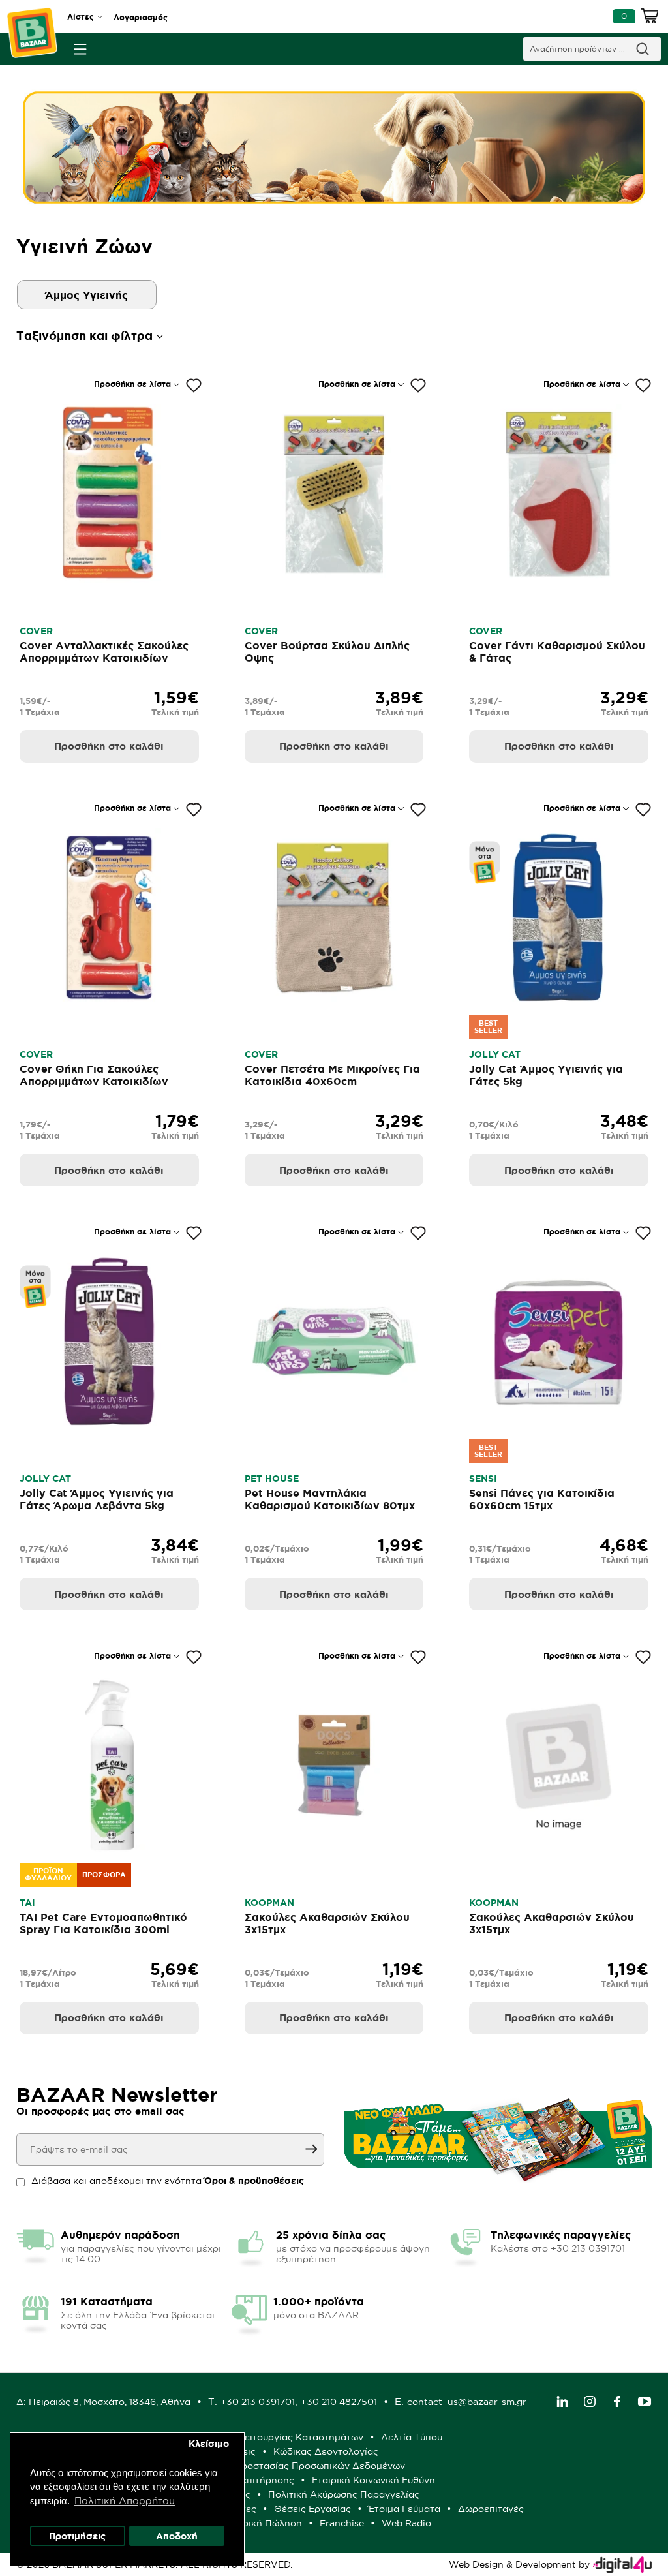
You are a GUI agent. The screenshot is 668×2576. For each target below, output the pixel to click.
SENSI (483, 1479)
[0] (650, 18)
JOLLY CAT (495, 1054)
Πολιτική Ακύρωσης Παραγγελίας (344, 2494)
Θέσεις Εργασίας (312, 2509)
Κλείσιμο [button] (209, 2444)
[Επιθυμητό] (194, 386)
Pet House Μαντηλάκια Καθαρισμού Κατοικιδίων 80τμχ (330, 1499)
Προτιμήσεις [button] (77, 2536)
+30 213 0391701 (258, 2402)
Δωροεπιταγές (491, 2509)
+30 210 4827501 (339, 2402)
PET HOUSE (272, 1479)
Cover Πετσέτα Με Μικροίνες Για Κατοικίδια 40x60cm (332, 1075)
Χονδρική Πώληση (261, 2523)
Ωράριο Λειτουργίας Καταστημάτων (282, 2437)
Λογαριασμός (141, 17)
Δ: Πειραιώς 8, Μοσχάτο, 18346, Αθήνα (103, 2402)
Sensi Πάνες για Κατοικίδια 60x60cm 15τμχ (542, 1499)
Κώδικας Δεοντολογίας (326, 2451)
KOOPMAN (269, 1903)
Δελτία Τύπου (412, 2437)
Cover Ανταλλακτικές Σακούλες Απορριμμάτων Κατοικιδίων (104, 652)
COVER (36, 631)
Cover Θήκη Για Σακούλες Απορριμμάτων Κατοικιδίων (94, 1075)
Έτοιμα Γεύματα (404, 2509)
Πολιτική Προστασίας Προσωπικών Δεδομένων (299, 2466)
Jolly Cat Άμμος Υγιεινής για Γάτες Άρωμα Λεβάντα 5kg (97, 1499)
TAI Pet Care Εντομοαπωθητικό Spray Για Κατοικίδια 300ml (103, 1923)
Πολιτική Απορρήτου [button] (125, 2501)
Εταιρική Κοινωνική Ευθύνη (373, 2480)
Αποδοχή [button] (177, 2536)
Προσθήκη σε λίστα (132, 384)
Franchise (342, 2523)
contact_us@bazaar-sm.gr (467, 2402)
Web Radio (406, 2523)
